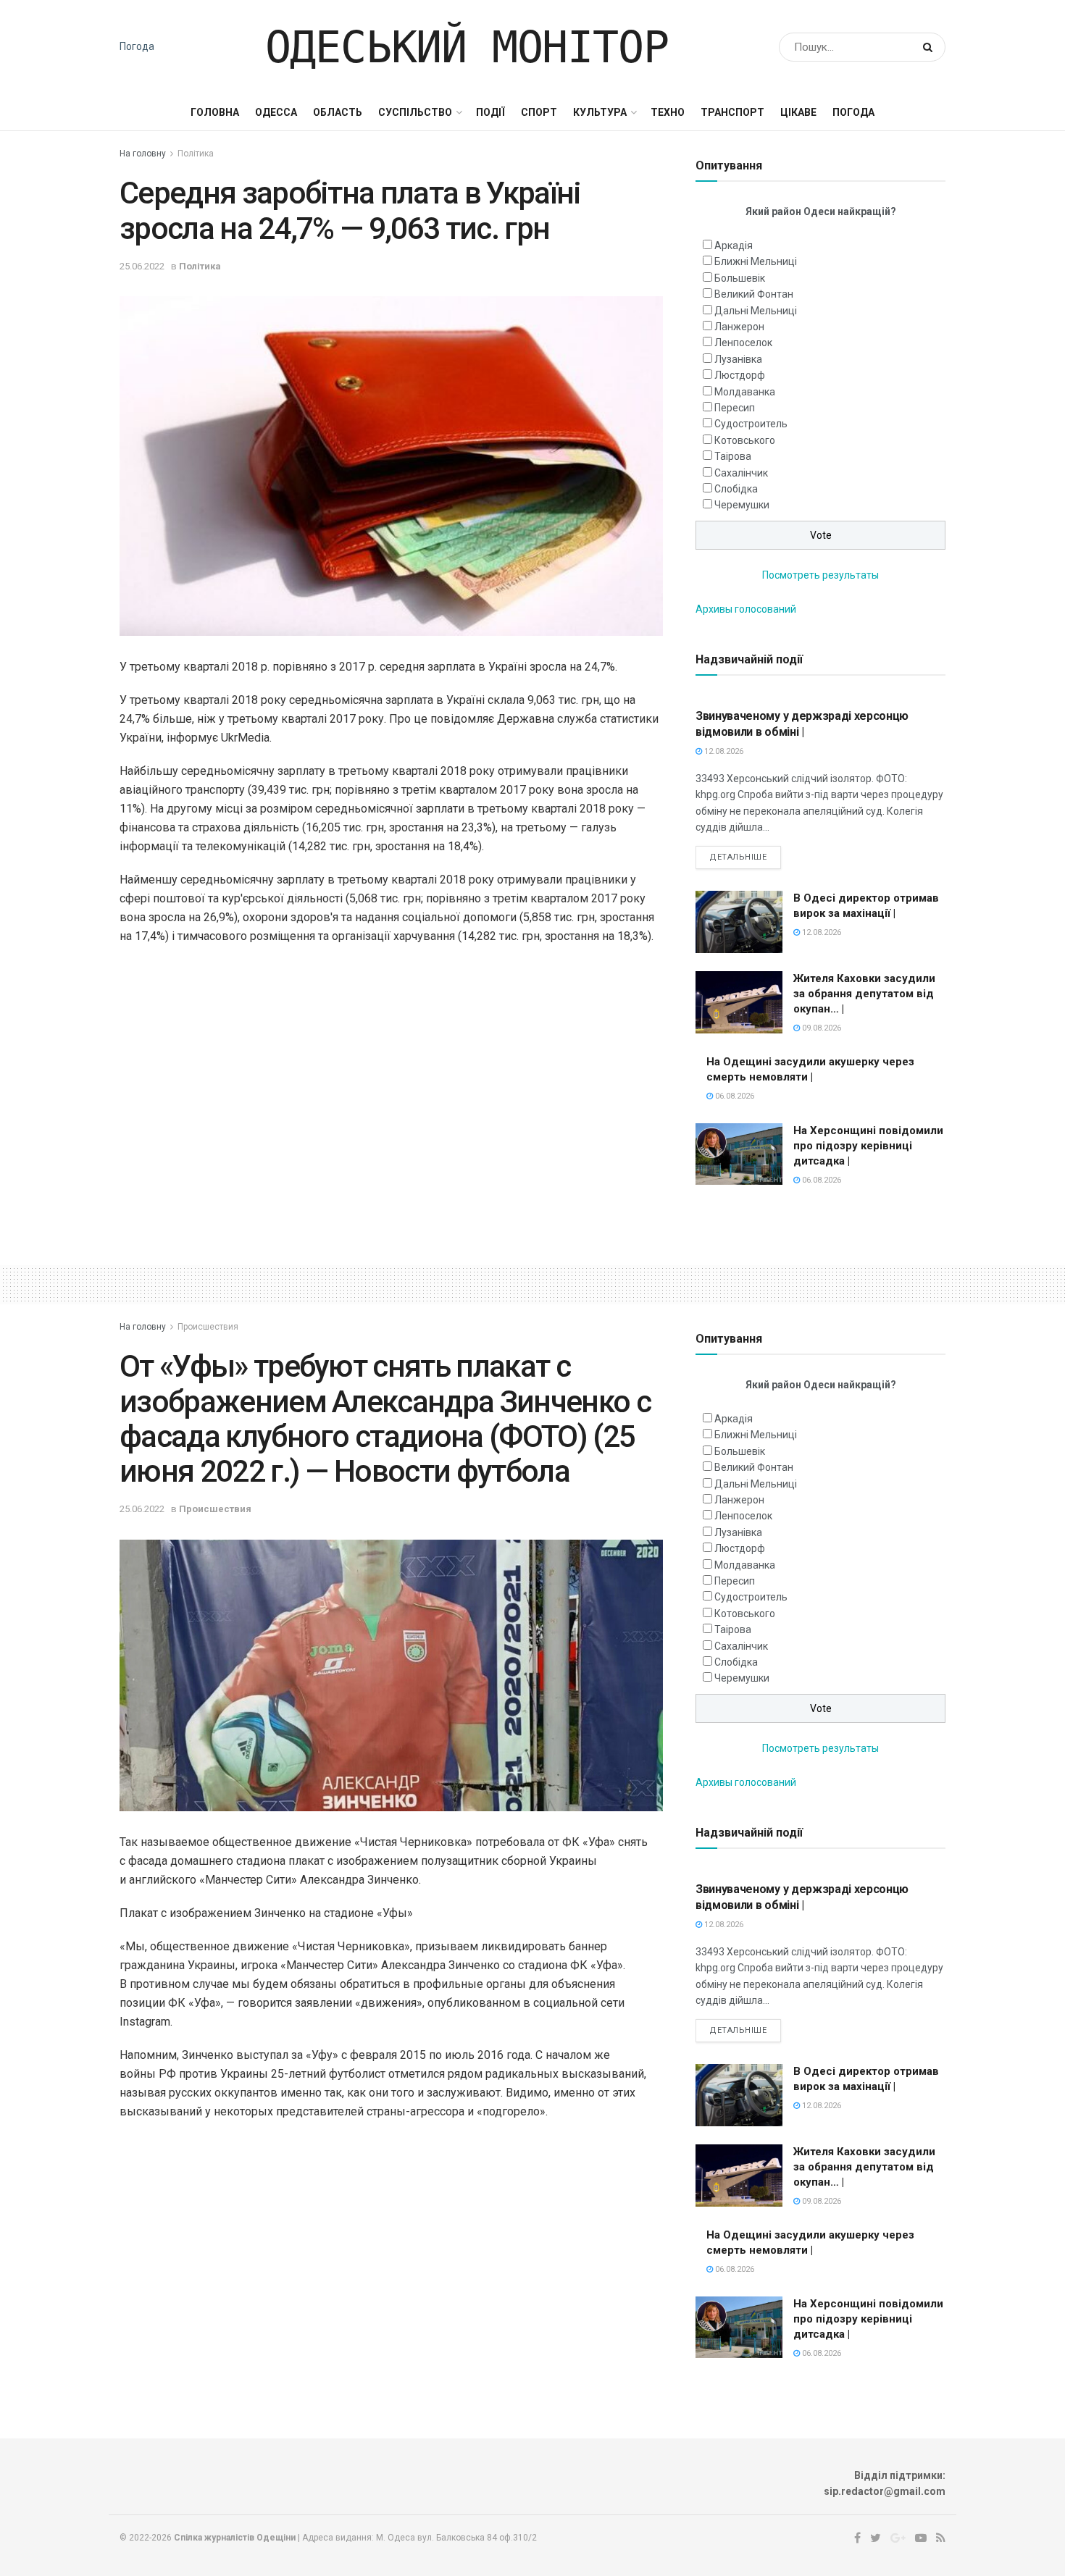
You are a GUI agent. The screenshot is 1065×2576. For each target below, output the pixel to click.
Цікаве (798, 112)
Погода (137, 46)
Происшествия (208, 1327)
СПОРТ (539, 112)
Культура (600, 112)
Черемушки (742, 505)
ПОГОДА (853, 112)
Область (338, 112)
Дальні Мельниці (756, 311)
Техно (668, 112)
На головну (143, 154)
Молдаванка (745, 392)
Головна (215, 112)
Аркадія (734, 246)
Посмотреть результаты (820, 575)
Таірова (733, 456)
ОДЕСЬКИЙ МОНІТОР (467, 47)
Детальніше (738, 857)
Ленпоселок (743, 343)
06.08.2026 (734, 1096)
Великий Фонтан (754, 294)
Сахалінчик (741, 473)
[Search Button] (931, 47)
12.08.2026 (723, 751)
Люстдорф (740, 375)
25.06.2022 (142, 266)
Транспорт (732, 112)
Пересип (735, 408)
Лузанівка (738, 359)
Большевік (740, 278)
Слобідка (736, 489)
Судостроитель (751, 424)
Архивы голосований (746, 609)
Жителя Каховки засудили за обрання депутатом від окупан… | (864, 994)
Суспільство (415, 112)
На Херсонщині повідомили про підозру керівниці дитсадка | (868, 1146)
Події (490, 112)
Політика (196, 154)
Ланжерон (739, 327)
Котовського (745, 440)
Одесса (276, 112)
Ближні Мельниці (756, 261)
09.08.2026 (820, 1028)
